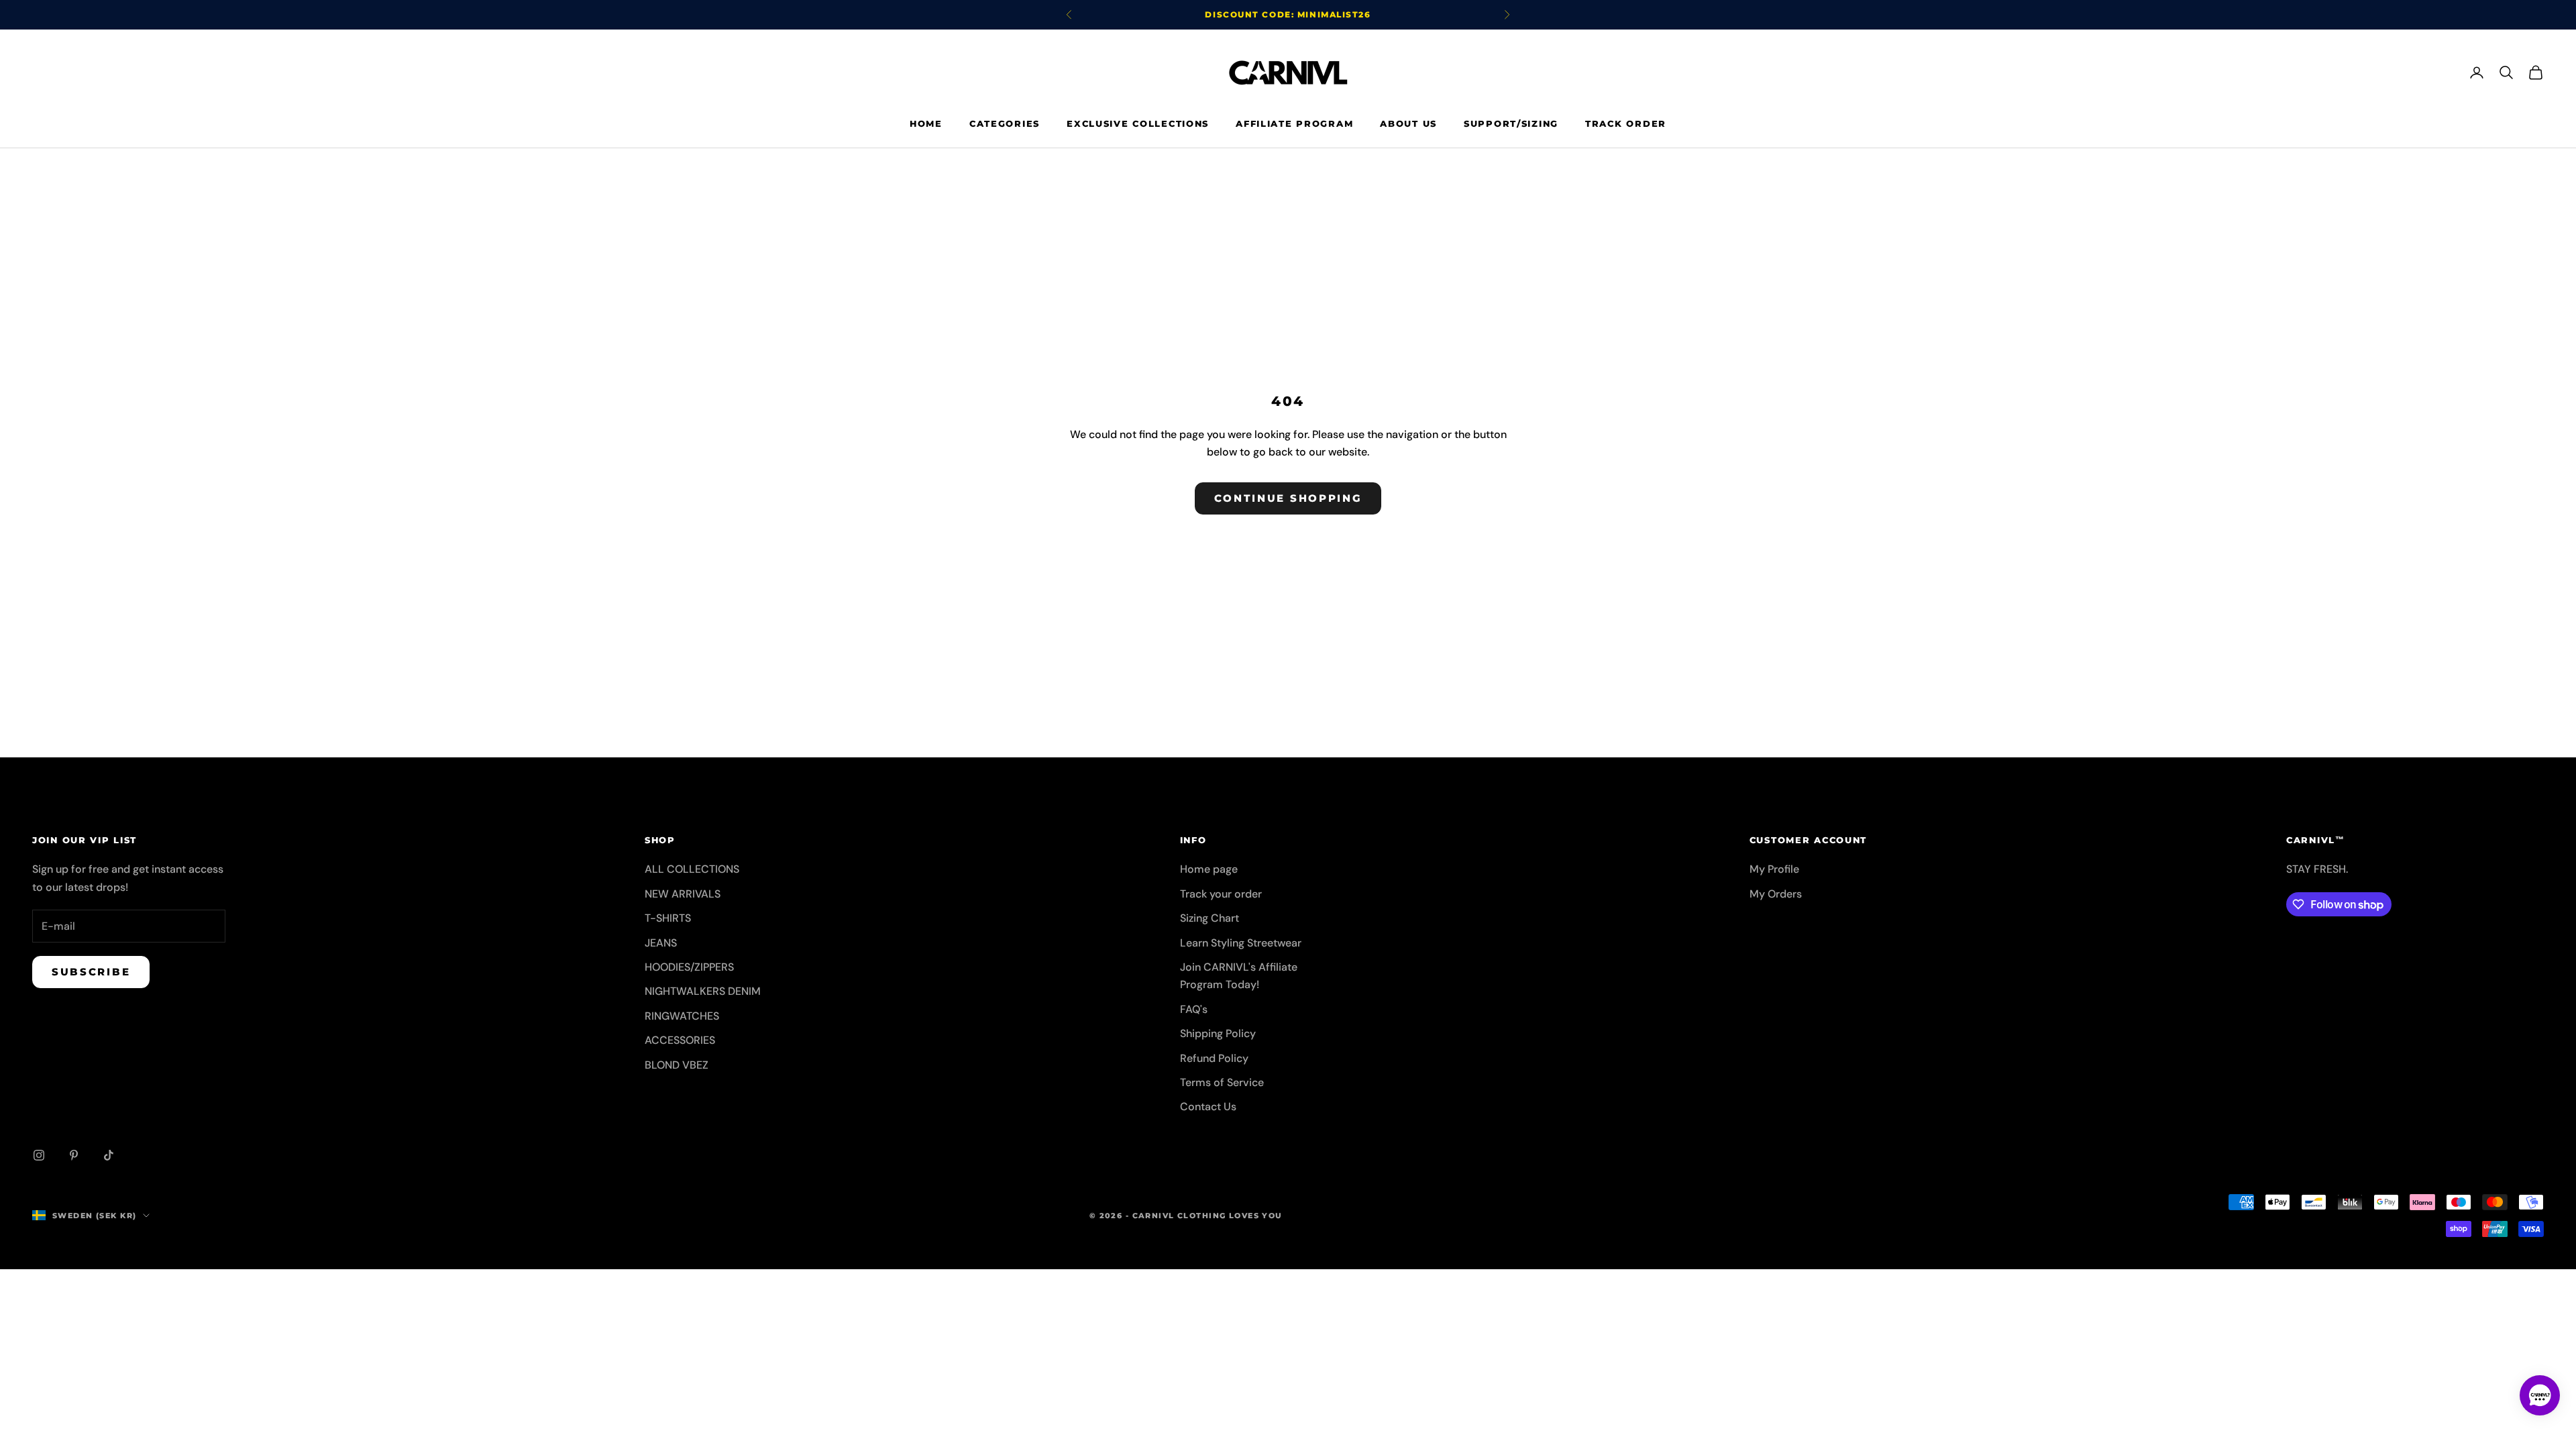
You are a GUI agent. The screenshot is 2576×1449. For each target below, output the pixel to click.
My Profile (1774, 869)
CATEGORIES (1005, 123)
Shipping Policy (1218, 1033)
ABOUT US (1408, 123)
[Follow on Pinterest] (74, 1155)
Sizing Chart (1210, 918)
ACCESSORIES (680, 1040)
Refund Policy (1214, 1058)
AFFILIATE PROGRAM (1294, 123)
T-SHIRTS (668, 918)
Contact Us (1208, 1107)
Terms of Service (1222, 1082)
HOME (926, 123)
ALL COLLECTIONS (692, 869)
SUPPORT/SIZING (1511, 123)
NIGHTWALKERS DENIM (703, 991)
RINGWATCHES (682, 1016)
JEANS (661, 943)
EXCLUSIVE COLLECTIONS (1138, 123)
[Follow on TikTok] (109, 1155)
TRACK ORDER (1626, 123)
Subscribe (91, 972)
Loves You (1256, 1216)
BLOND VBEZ (677, 1065)
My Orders (1776, 894)
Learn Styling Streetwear (1241, 943)
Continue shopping (1288, 498)
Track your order (1221, 894)
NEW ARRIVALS (683, 894)
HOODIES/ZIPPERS (689, 967)
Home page (1209, 869)
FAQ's (1194, 1009)
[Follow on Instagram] (39, 1155)
